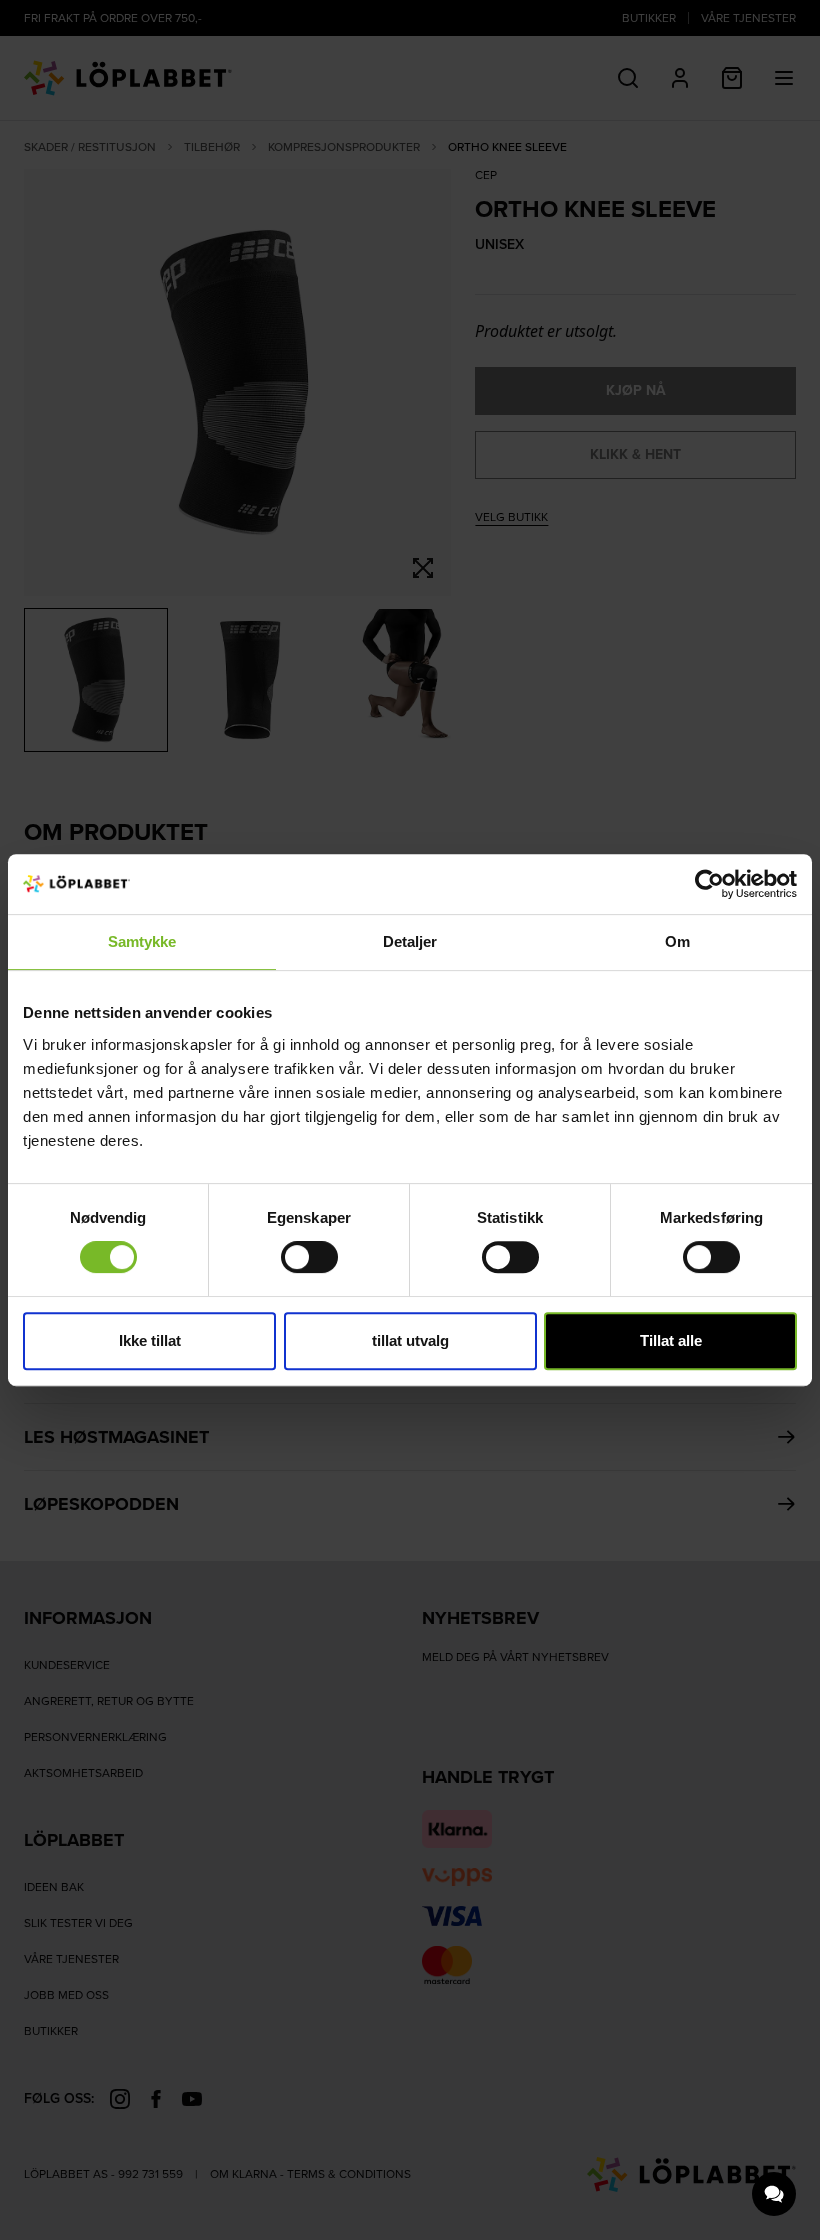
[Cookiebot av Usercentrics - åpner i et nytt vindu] (709, 884)
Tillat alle (671, 1340)
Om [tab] (677, 941)
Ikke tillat (150, 1340)
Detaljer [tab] (410, 941)
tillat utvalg (410, 1340)
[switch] (309, 1257)
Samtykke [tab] (142, 941)
